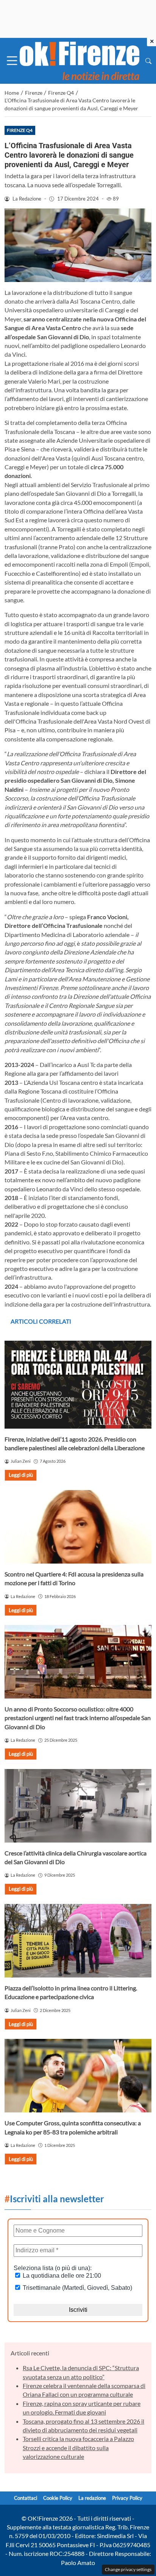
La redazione (92, 2498)
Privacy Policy (127, 2498)
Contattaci (26, 2498)
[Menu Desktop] (12, 61)
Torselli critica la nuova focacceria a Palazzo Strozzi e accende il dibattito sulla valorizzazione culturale (78, 2448)
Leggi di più (21, 1475)
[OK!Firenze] (80, 60)
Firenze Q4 (20, 130)
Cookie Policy (58, 2498)
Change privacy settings (128, 2569)
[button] (148, 61)
